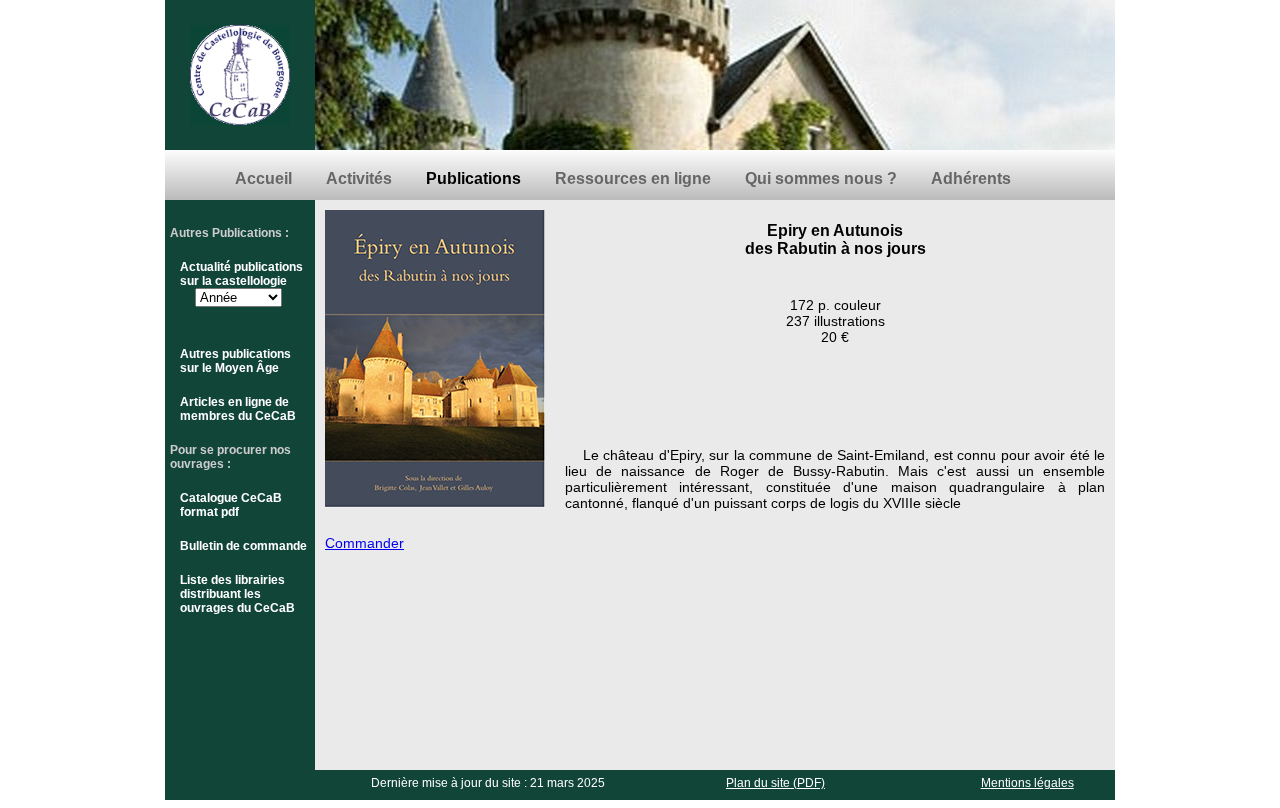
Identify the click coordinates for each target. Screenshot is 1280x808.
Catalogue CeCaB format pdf (231, 505)
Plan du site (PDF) (775, 783)
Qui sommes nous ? (821, 178)
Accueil (263, 178)
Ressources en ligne (633, 178)
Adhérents (971, 178)
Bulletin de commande (243, 546)
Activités (359, 178)
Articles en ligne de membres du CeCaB (238, 409)
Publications (473, 178)
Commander (364, 543)
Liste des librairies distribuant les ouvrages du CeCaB (237, 594)
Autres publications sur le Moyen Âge (235, 361)
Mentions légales (1027, 783)
